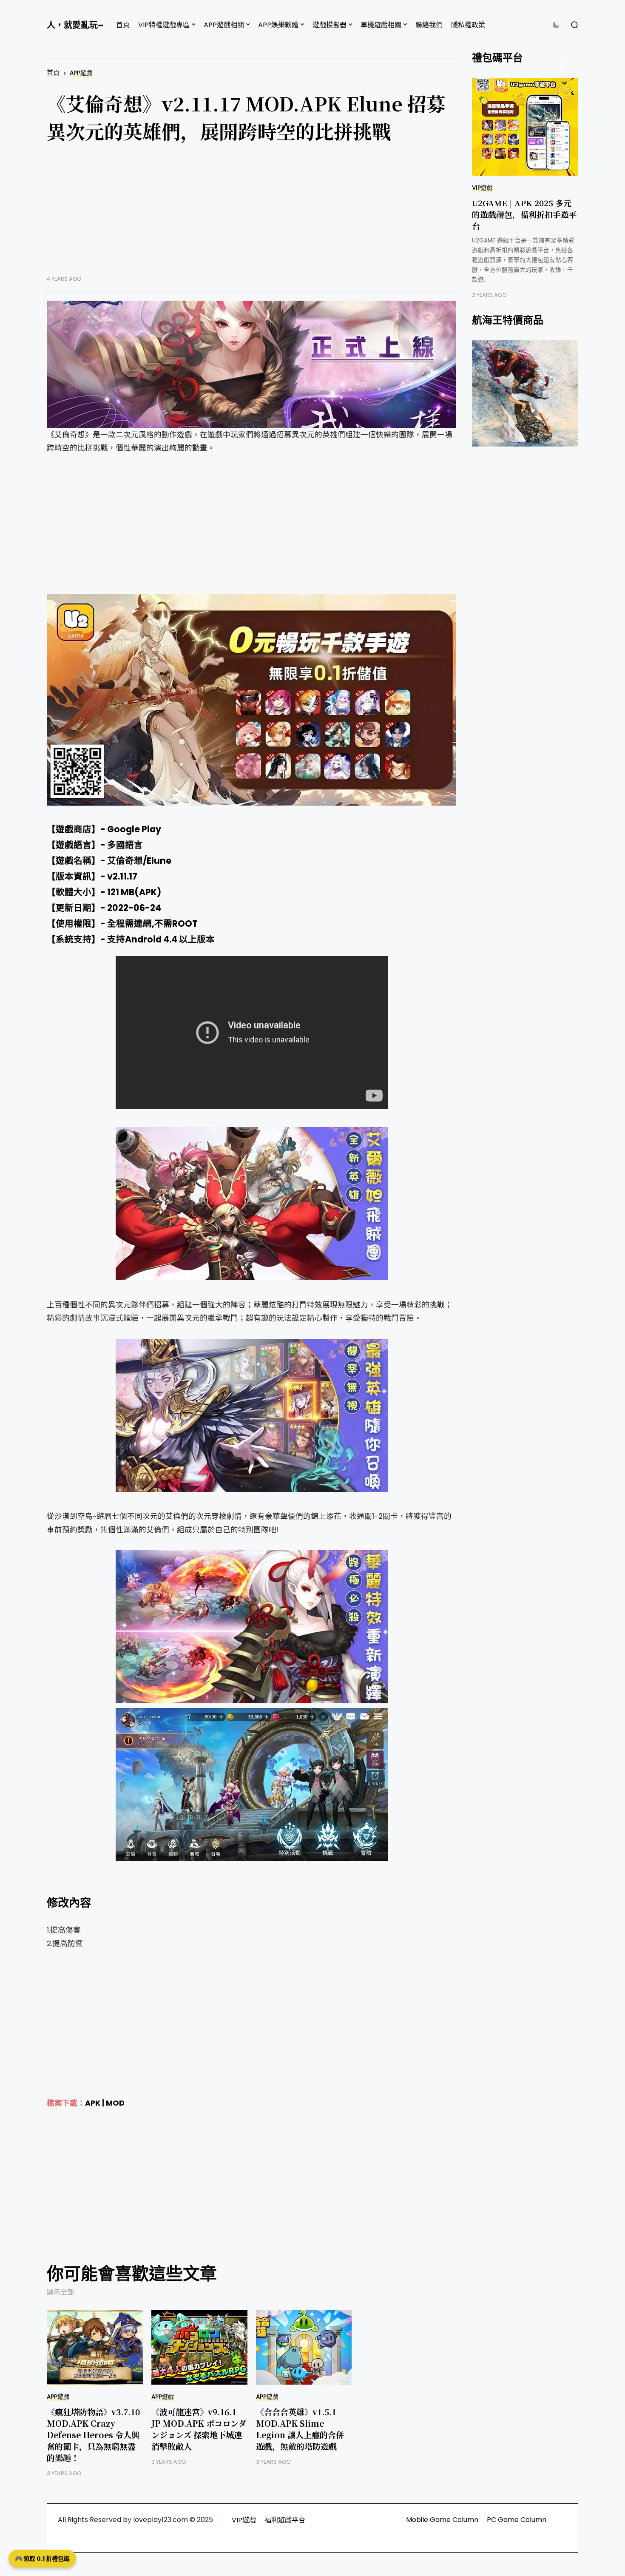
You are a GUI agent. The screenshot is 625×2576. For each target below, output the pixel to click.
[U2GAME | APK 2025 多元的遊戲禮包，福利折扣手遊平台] (525, 127)
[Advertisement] (251, 216)
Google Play (134, 829)
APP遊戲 (81, 73)
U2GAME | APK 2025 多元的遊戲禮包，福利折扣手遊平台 (524, 214)
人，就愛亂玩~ (75, 25)
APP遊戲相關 (224, 25)
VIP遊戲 (482, 188)
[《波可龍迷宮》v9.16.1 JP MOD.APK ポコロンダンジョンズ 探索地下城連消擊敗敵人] (199, 2347)
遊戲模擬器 (330, 25)
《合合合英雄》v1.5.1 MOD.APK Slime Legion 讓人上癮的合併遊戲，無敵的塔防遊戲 (300, 2429)
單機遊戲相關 (381, 25)
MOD (115, 2103)
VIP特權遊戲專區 (164, 25)
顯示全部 (60, 2292)
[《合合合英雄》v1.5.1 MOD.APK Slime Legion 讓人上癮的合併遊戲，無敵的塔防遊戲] (304, 2347)
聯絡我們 (429, 25)
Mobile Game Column (442, 2520)
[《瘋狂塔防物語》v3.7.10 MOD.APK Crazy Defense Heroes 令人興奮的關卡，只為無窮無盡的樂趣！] (95, 2347)
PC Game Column (517, 2520)
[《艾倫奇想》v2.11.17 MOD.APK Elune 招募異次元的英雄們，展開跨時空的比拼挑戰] (251, 364)
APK (93, 2103)
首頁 (123, 25)
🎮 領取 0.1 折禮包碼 (42, 2559)
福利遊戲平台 (285, 2520)
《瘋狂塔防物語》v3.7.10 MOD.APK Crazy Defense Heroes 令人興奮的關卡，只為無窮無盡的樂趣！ (93, 2435)
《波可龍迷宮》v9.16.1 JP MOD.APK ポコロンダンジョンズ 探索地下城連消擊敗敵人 (199, 2429)
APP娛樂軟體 (278, 25)
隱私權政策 (468, 25)
